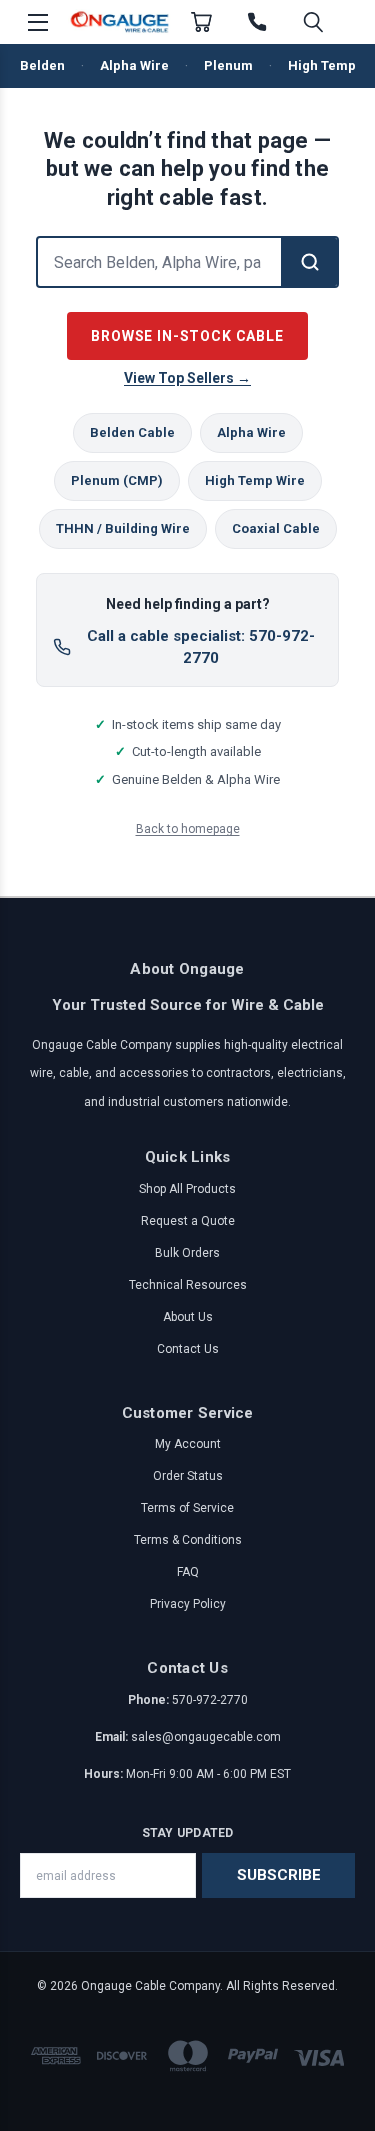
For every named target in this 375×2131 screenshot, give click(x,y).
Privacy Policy (188, 1604)
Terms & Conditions (188, 1540)
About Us (188, 1317)
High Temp (322, 65)
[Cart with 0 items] (201, 22)
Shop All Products (187, 1189)
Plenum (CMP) (117, 480)
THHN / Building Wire (123, 528)
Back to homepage (188, 829)
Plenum (228, 65)
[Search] (309, 262)
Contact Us (188, 1349)
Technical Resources (188, 1285)
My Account (188, 1444)
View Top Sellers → (187, 378)
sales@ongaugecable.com (206, 1737)
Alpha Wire (134, 65)
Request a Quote (188, 1221)
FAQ (188, 1572)
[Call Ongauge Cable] (257, 22)
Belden (42, 65)
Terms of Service (187, 1508)
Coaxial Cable (276, 528)
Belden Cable (132, 432)
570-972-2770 (210, 1700)
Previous (31, 2111)
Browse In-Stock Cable (187, 336)
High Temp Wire (255, 480)
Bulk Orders (187, 1253)
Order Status (188, 1476)
